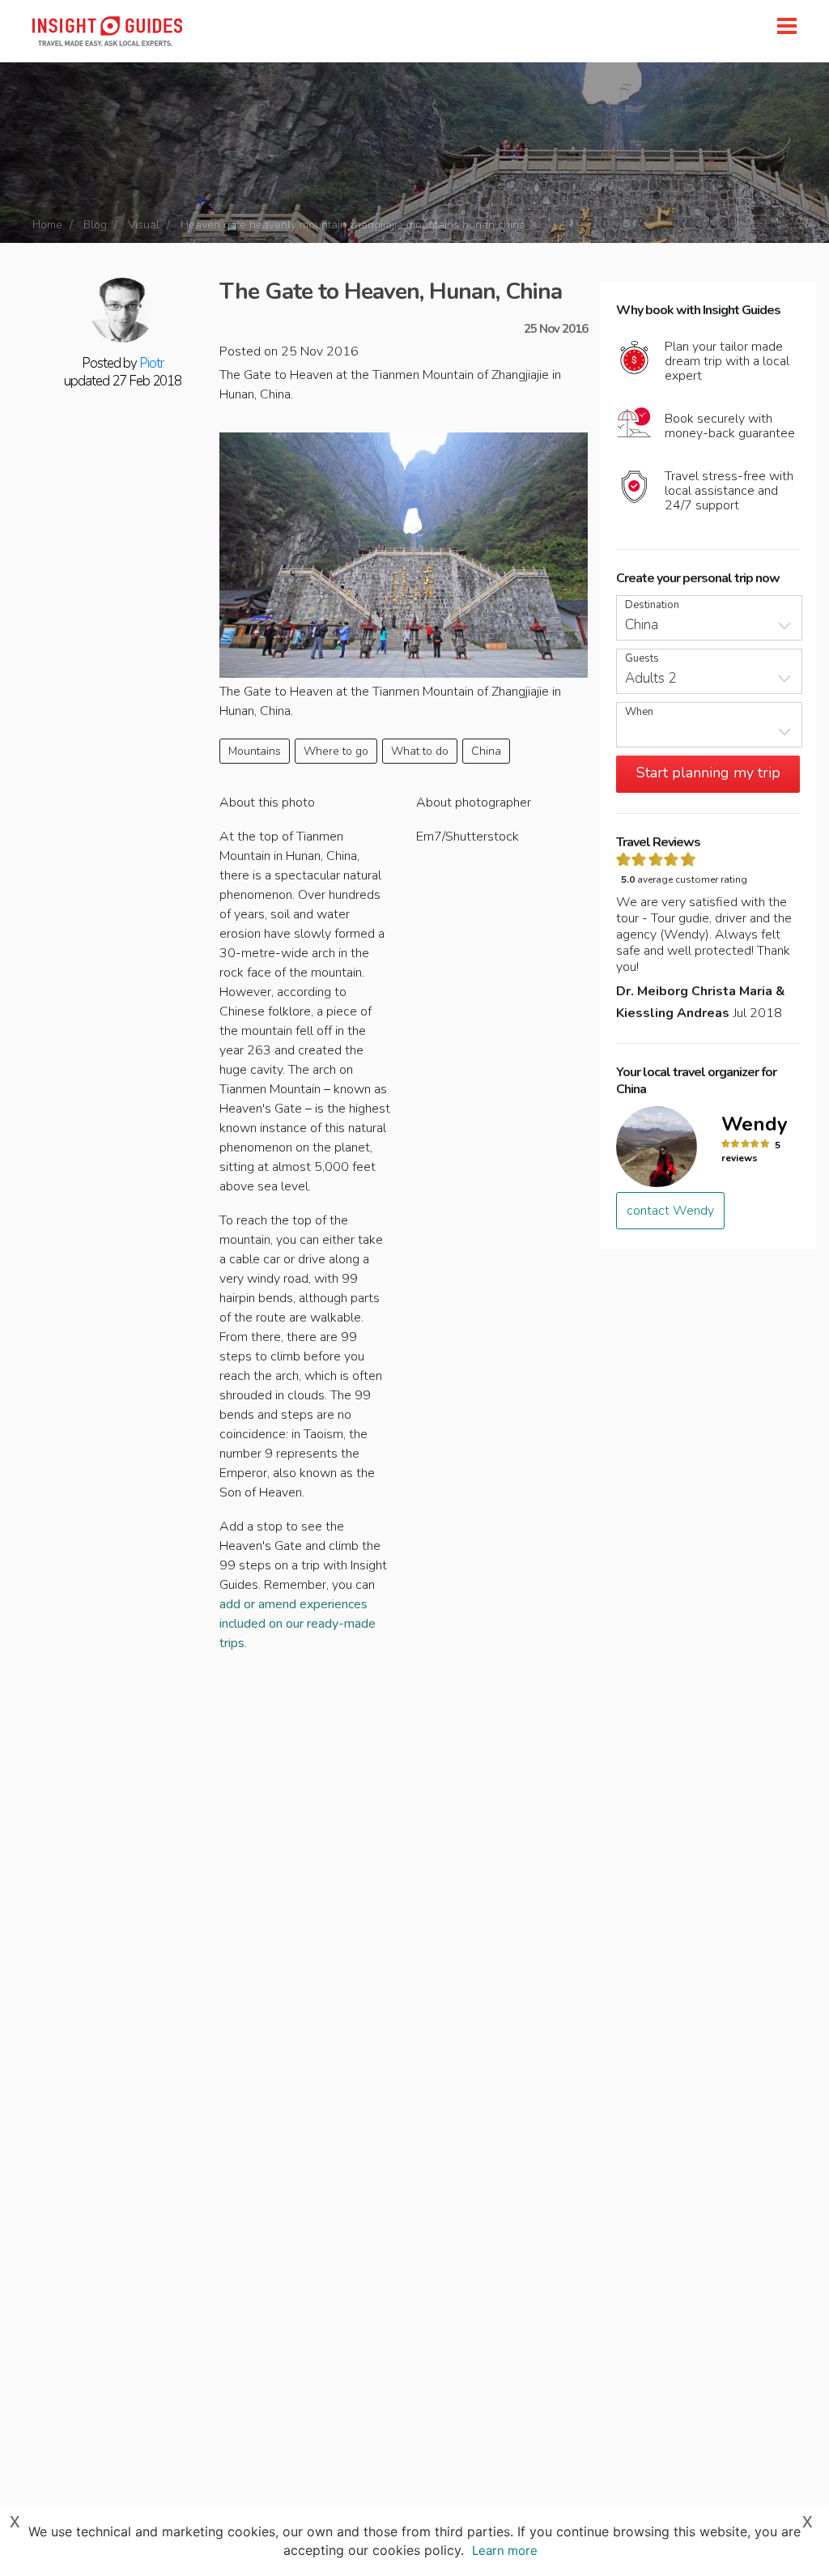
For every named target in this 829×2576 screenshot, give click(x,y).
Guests (642, 659)
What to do (420, 751)
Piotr (151, 363)
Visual (144, 225)
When (639, 712)
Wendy (755, 1124)
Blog (95, 225)
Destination (652, 605)
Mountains (255, 751)
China (486, 751)
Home (47, 225)
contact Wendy (670, 1211)
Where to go (336, 751)
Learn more (505, 2550)
